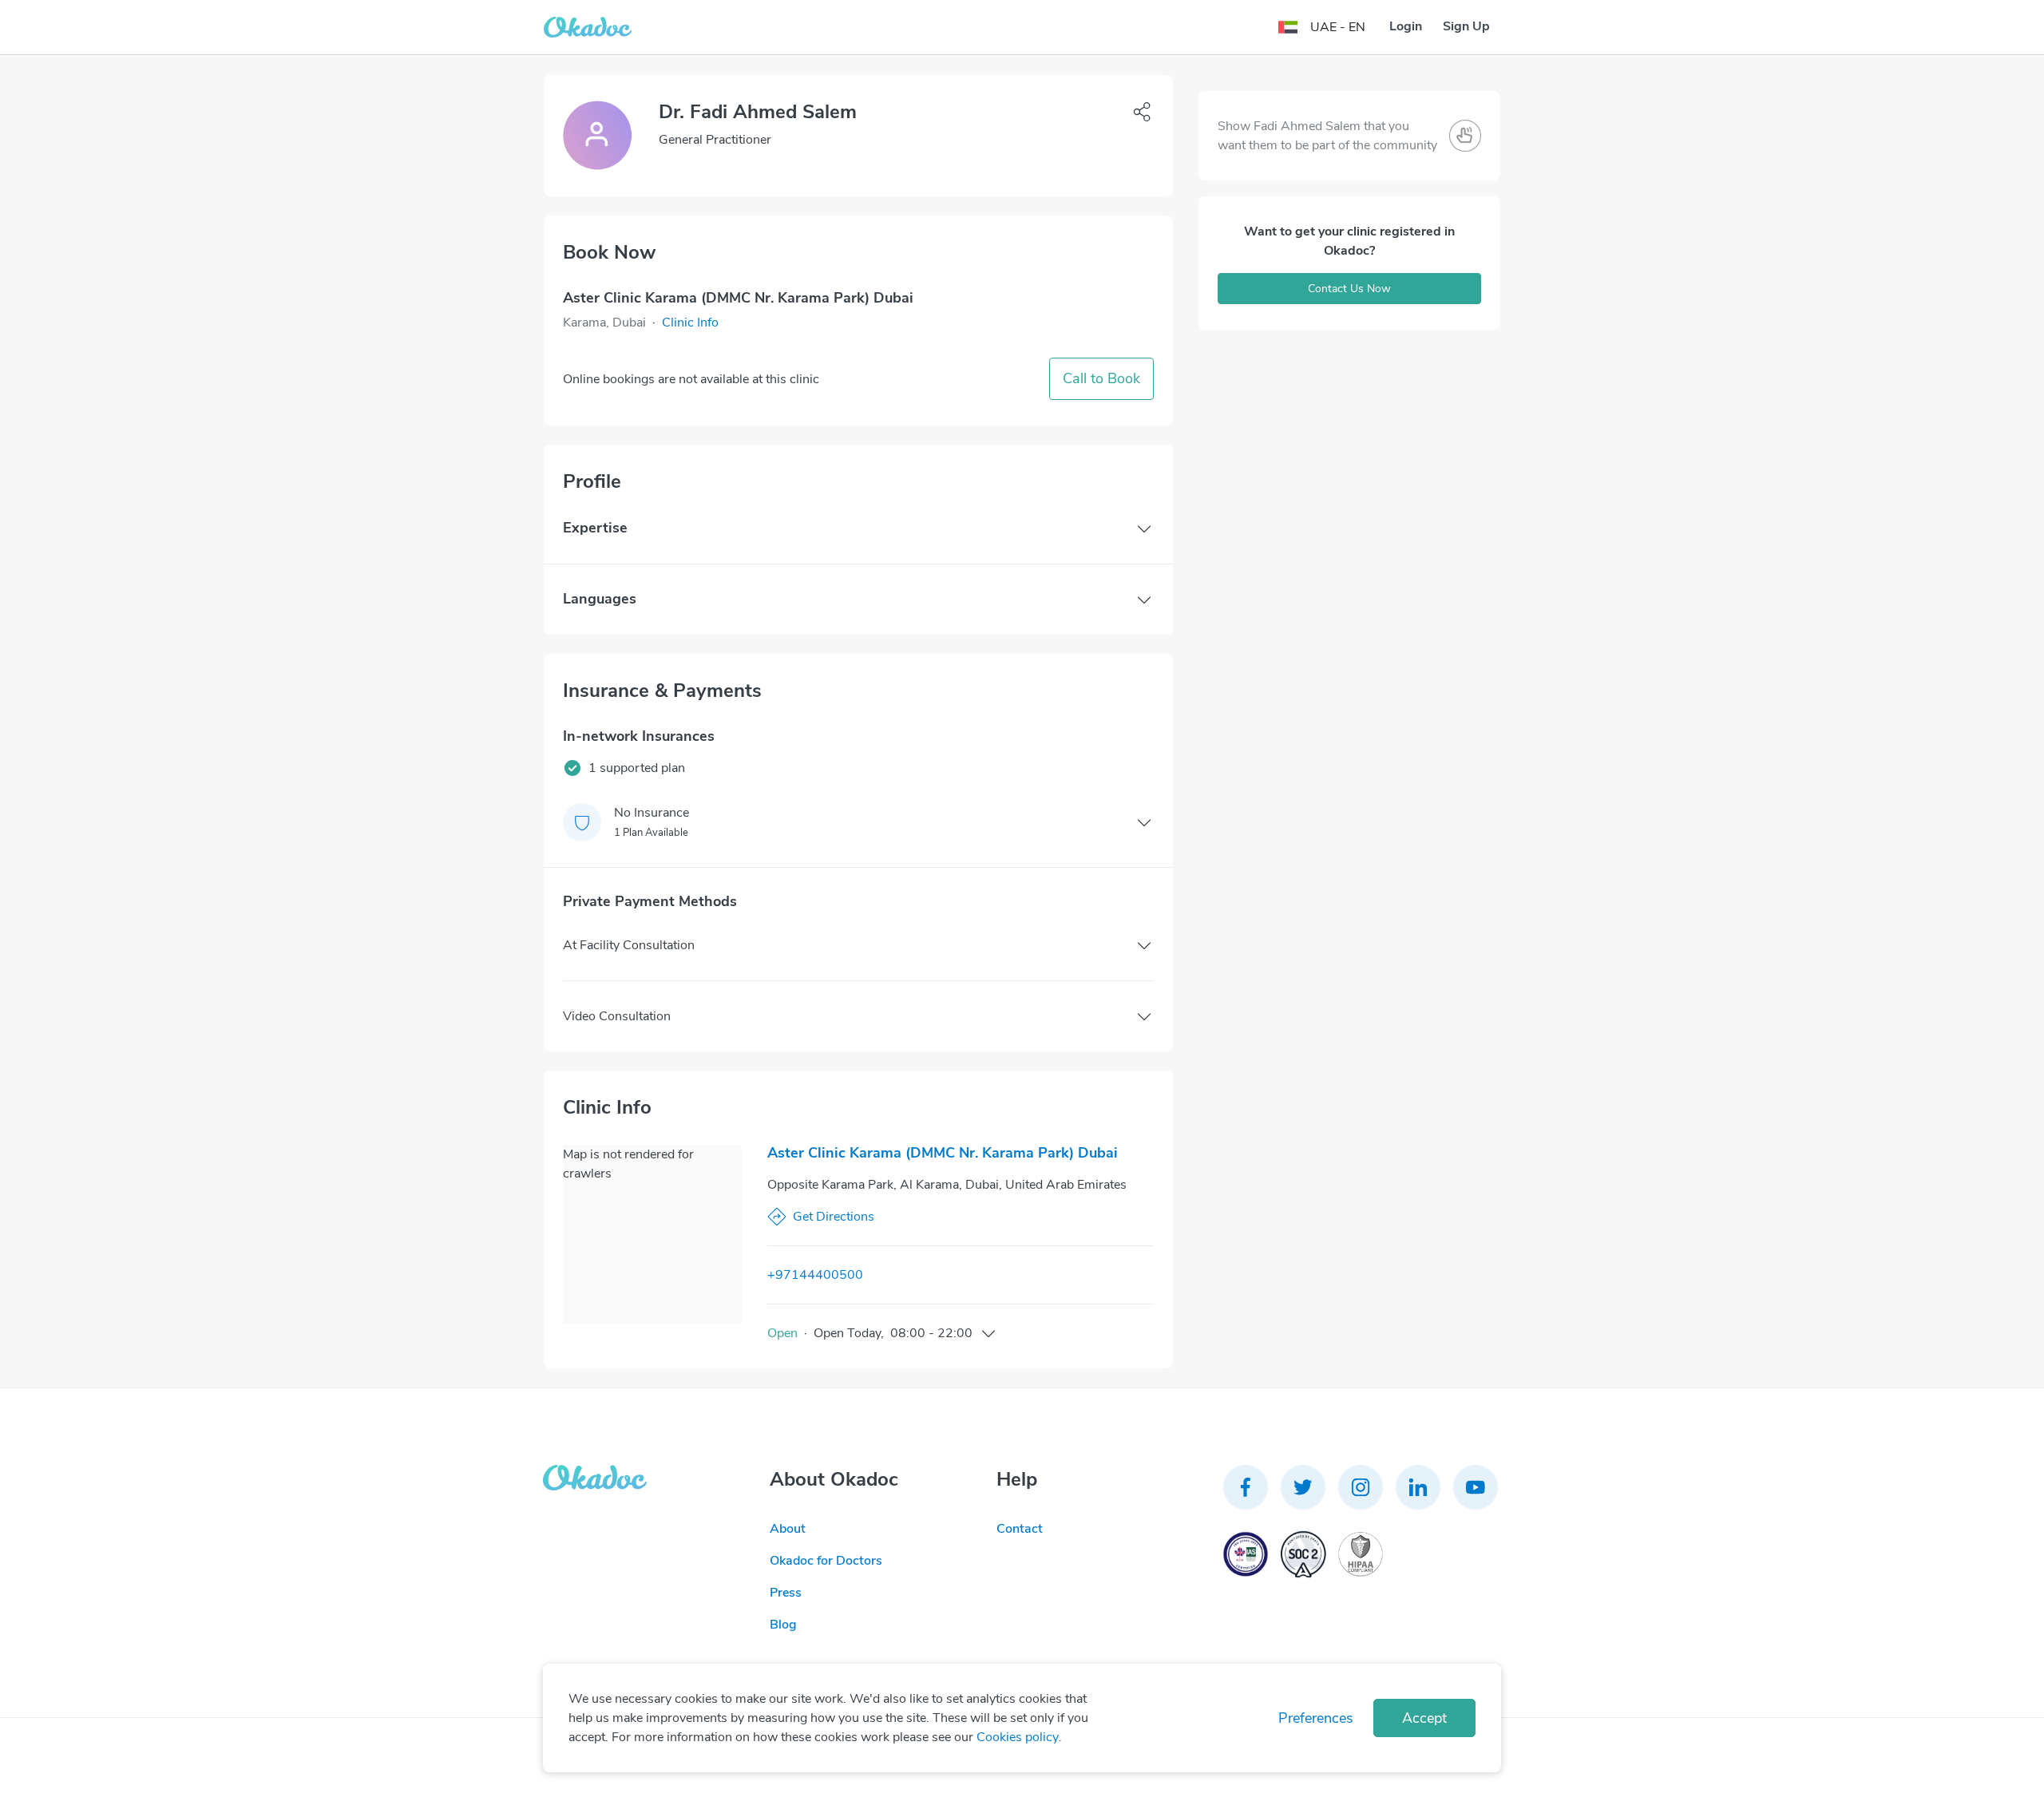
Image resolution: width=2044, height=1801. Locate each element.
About (788, 1529)
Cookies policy (1018, 1737)
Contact (1020, 1529)
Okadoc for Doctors (826, 1561)
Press (786, 1593)
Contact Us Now (1349, 289)
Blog (783, 1625)
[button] (690, 323)
